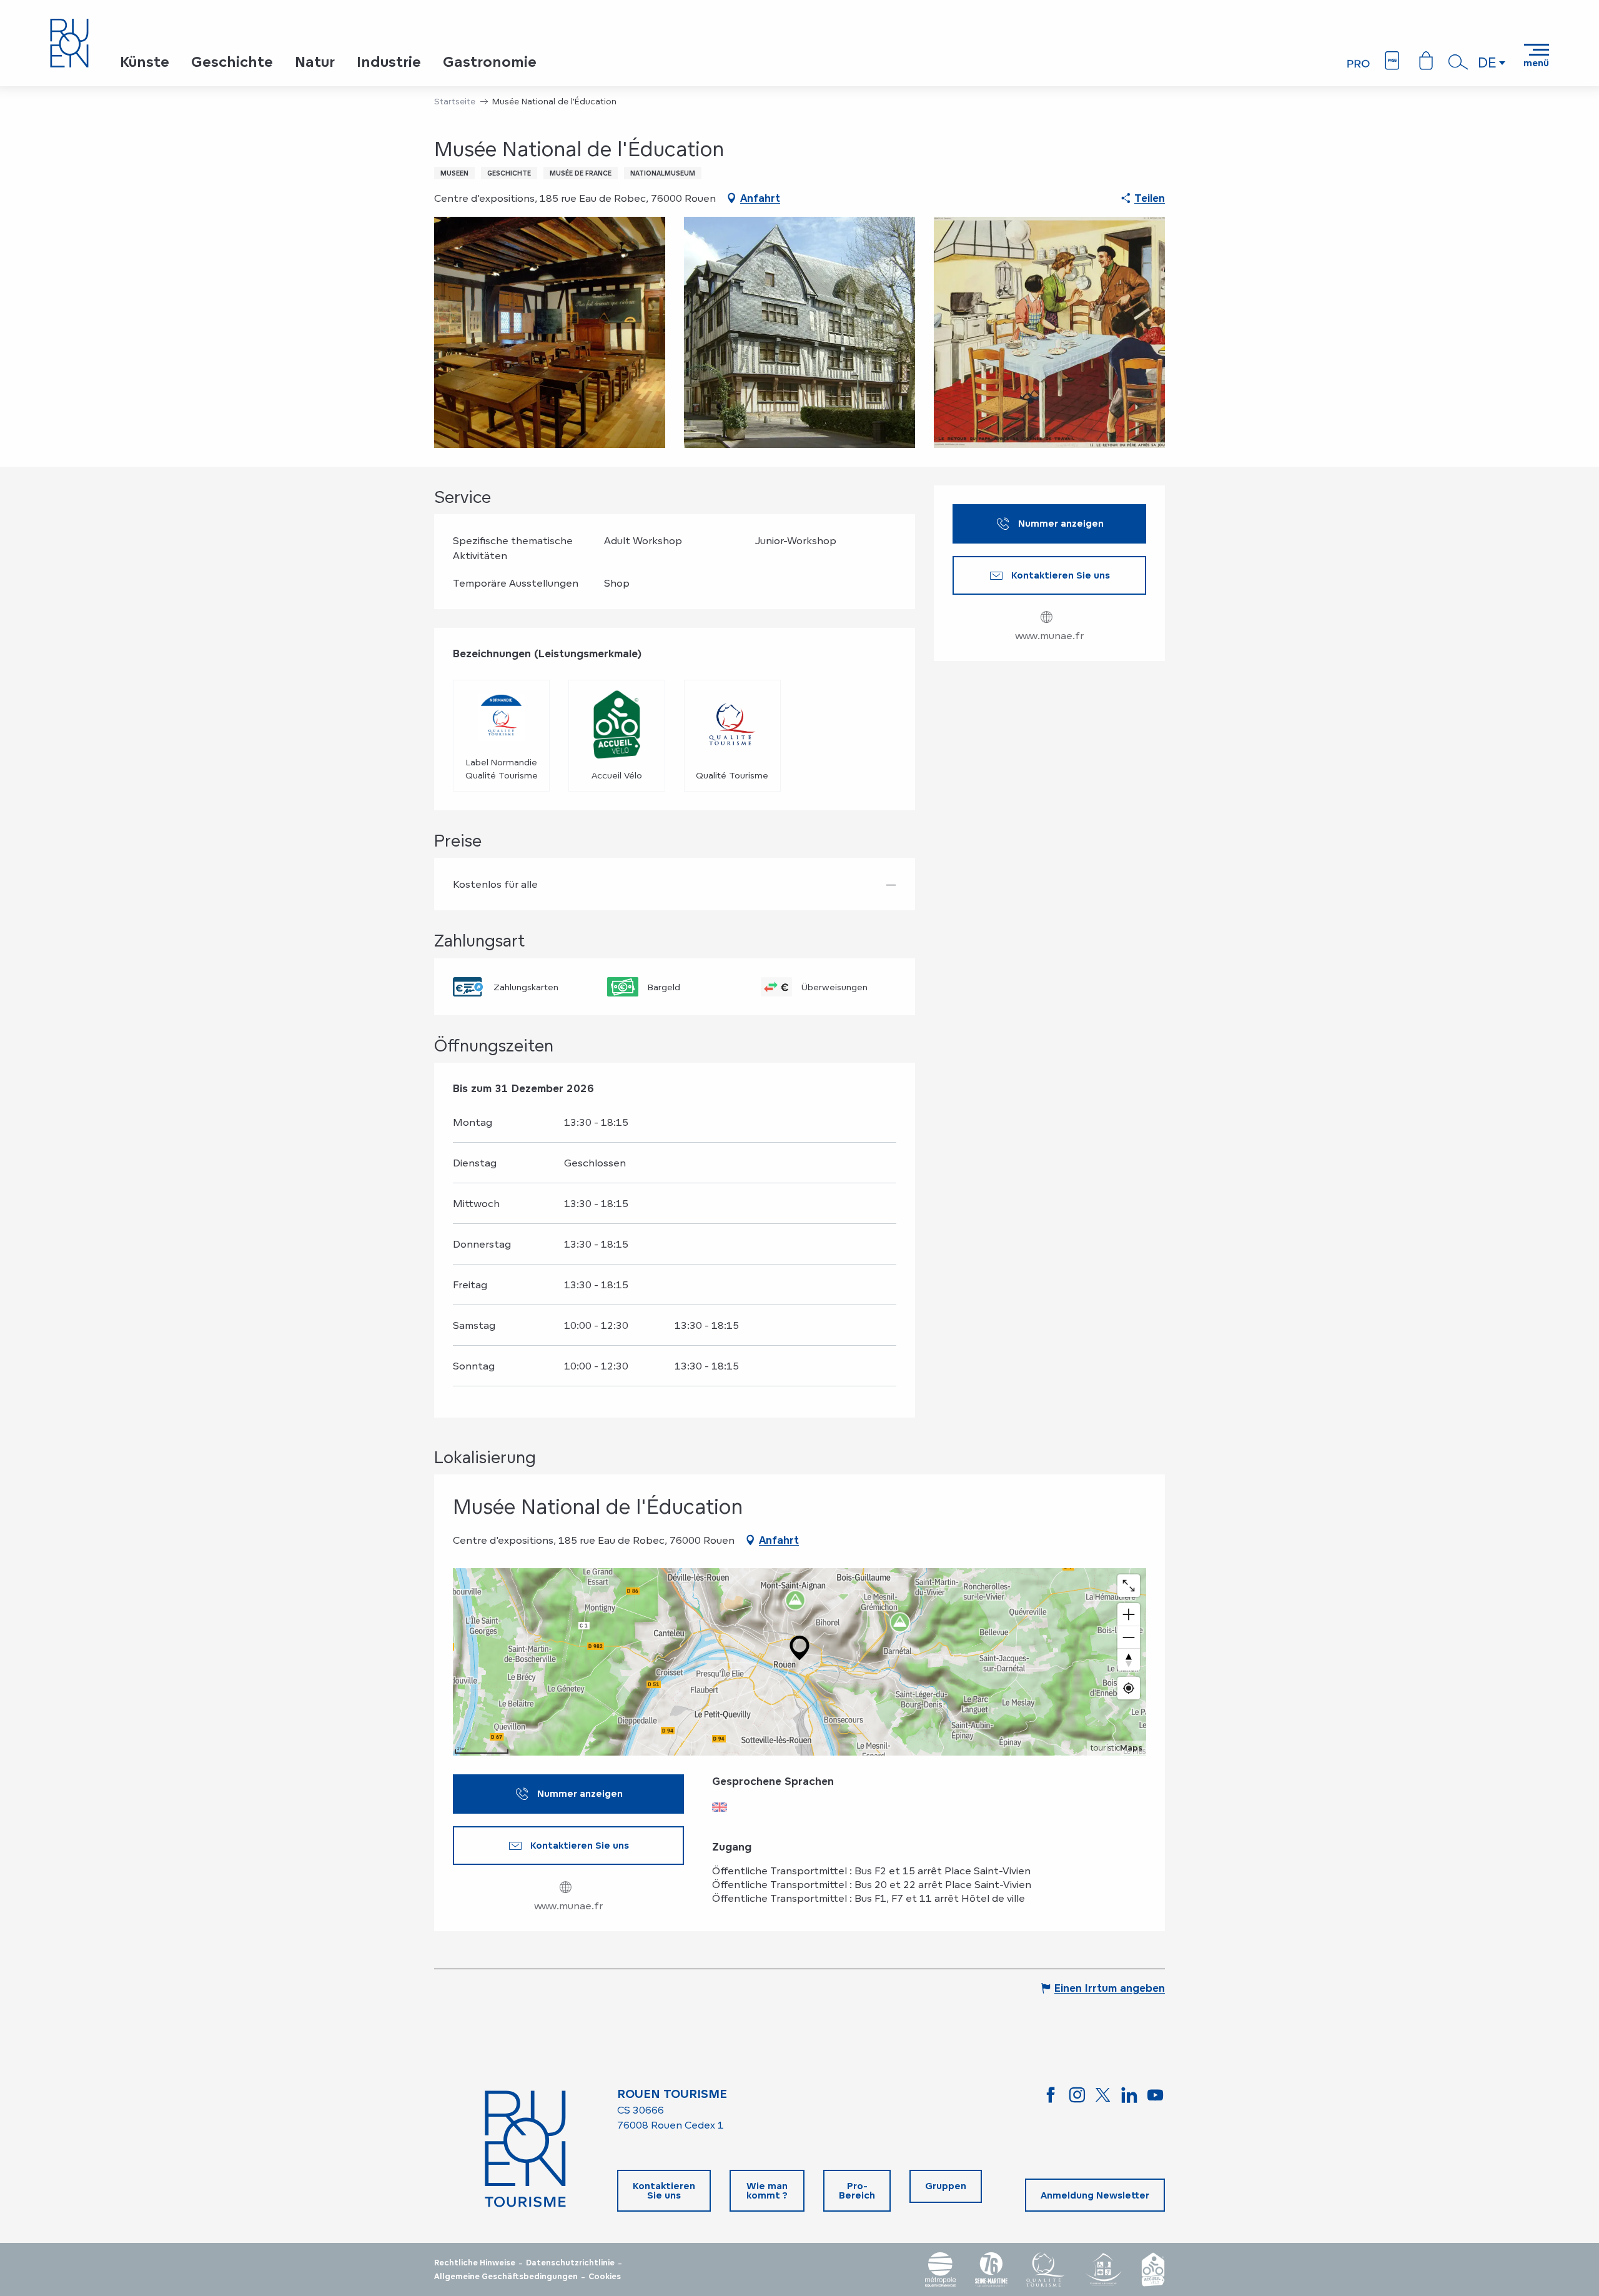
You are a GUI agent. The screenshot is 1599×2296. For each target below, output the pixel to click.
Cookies (605, 2277)
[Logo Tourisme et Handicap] (1103, 2269)
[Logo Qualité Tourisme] (1046, 2269)
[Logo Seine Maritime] (991, 2269)
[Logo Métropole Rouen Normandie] (941, 2269)
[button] (1458, 62)
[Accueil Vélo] (1153, 2269)
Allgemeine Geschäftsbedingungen (506, 2277)
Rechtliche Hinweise (475, 2263)
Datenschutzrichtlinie (570, 2263)
